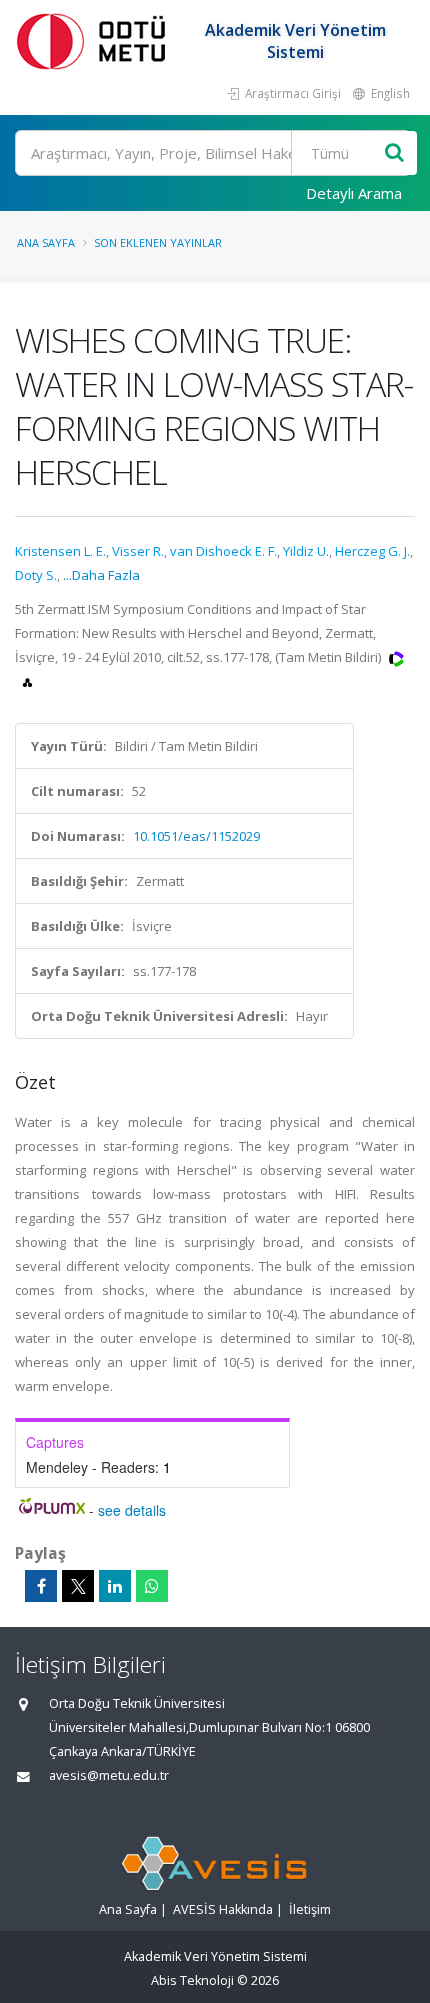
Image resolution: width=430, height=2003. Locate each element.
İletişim (310, 1909)
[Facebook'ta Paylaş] (41, 1586)
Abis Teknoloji (192, 1980)
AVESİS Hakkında (223, 1909)
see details (132, 1510)
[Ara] (394, 153)
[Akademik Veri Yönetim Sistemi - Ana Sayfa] (95, 40)
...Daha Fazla (101, 575)
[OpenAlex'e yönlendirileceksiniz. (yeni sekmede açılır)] (27, 681)
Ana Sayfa (46, 242)
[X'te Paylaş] (78, 1586)
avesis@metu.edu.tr (109, 1775)
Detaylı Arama (354, 193)
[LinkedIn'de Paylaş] (115, 1586)
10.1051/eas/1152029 (196, 836)
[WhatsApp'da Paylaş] (152, 1586)
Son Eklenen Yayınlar (158, 242)
